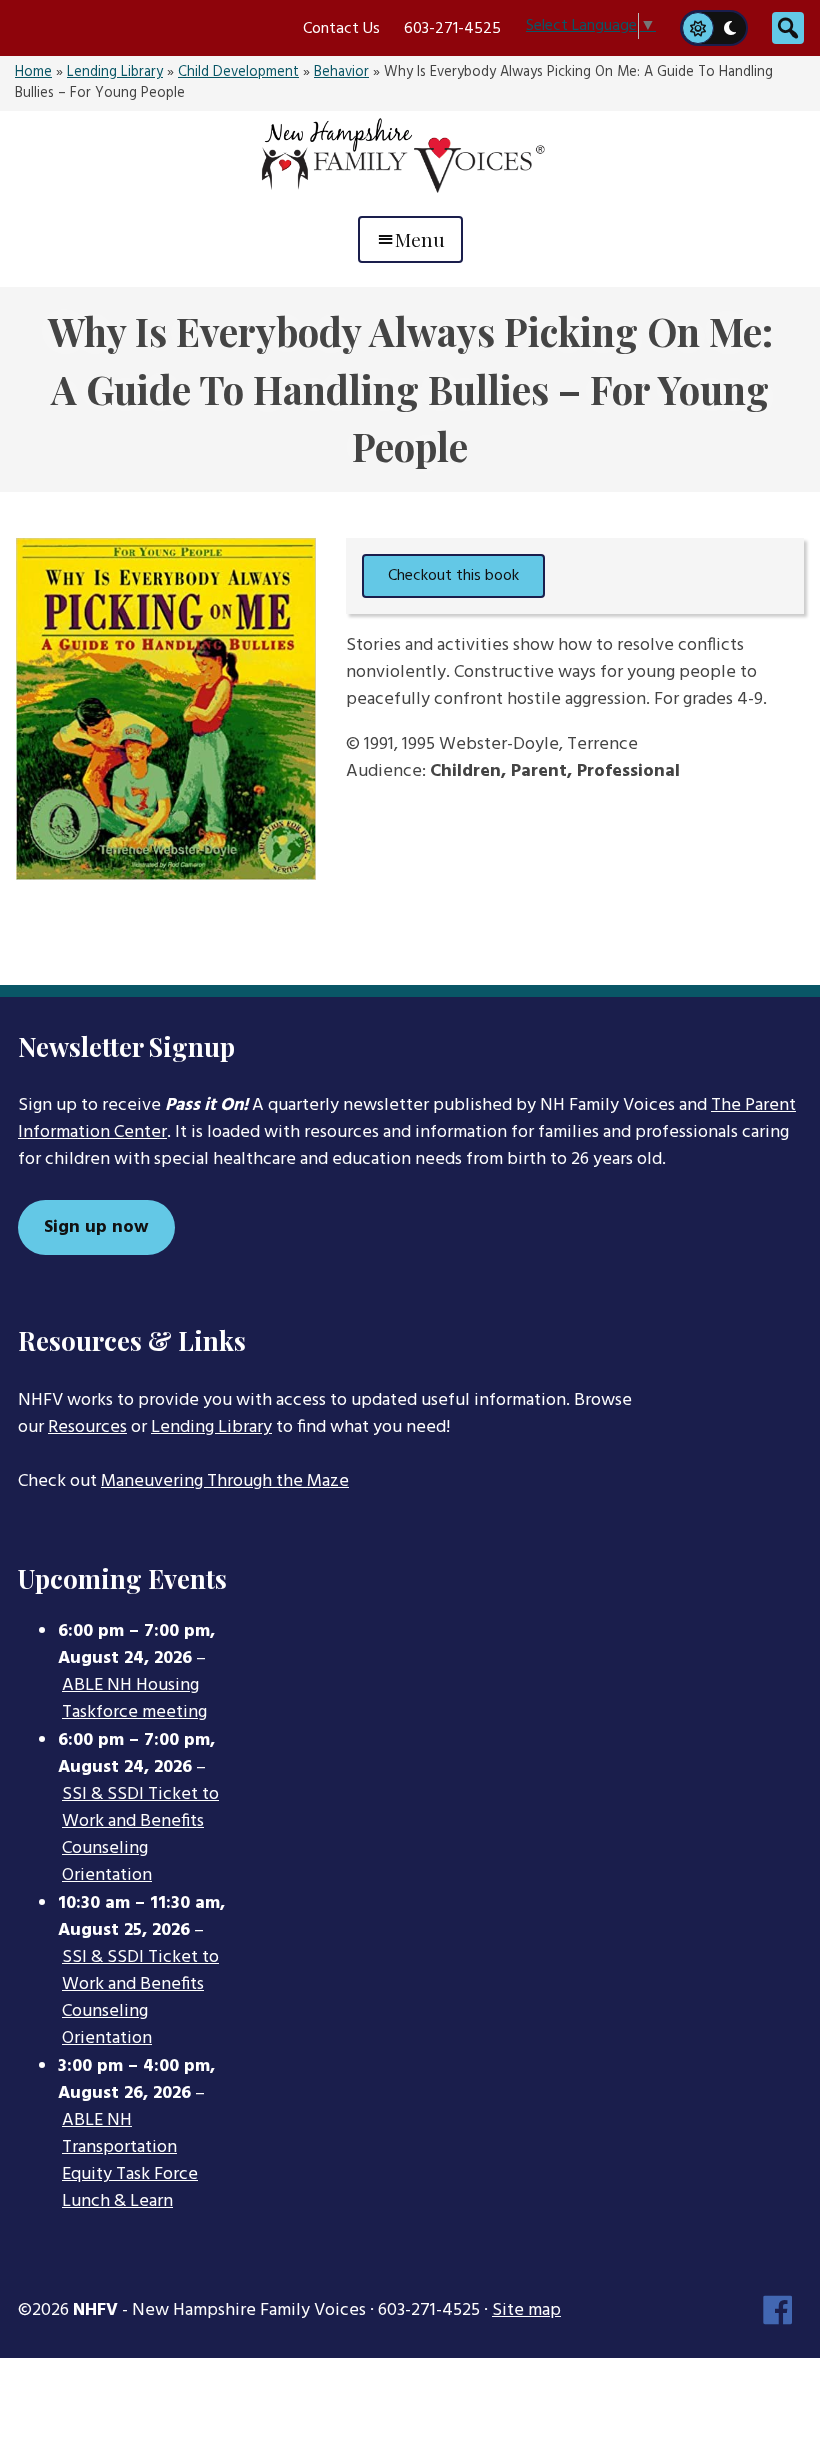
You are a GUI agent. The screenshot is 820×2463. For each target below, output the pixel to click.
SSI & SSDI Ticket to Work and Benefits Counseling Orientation (140, 1835)
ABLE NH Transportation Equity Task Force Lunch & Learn (130, 2161)
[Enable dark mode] (731, 28)
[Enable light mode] (697, 28)
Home (33, 72)
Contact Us (341, 29)
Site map (526, 2310)
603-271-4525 (452, 29)
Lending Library (115, 72)
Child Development (238, 72)
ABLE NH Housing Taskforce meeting (134, 1699)
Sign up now (96, 1227)
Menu (420, 239)
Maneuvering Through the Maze (225, 1481)
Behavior (341, 72)
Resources (87, 1427)
